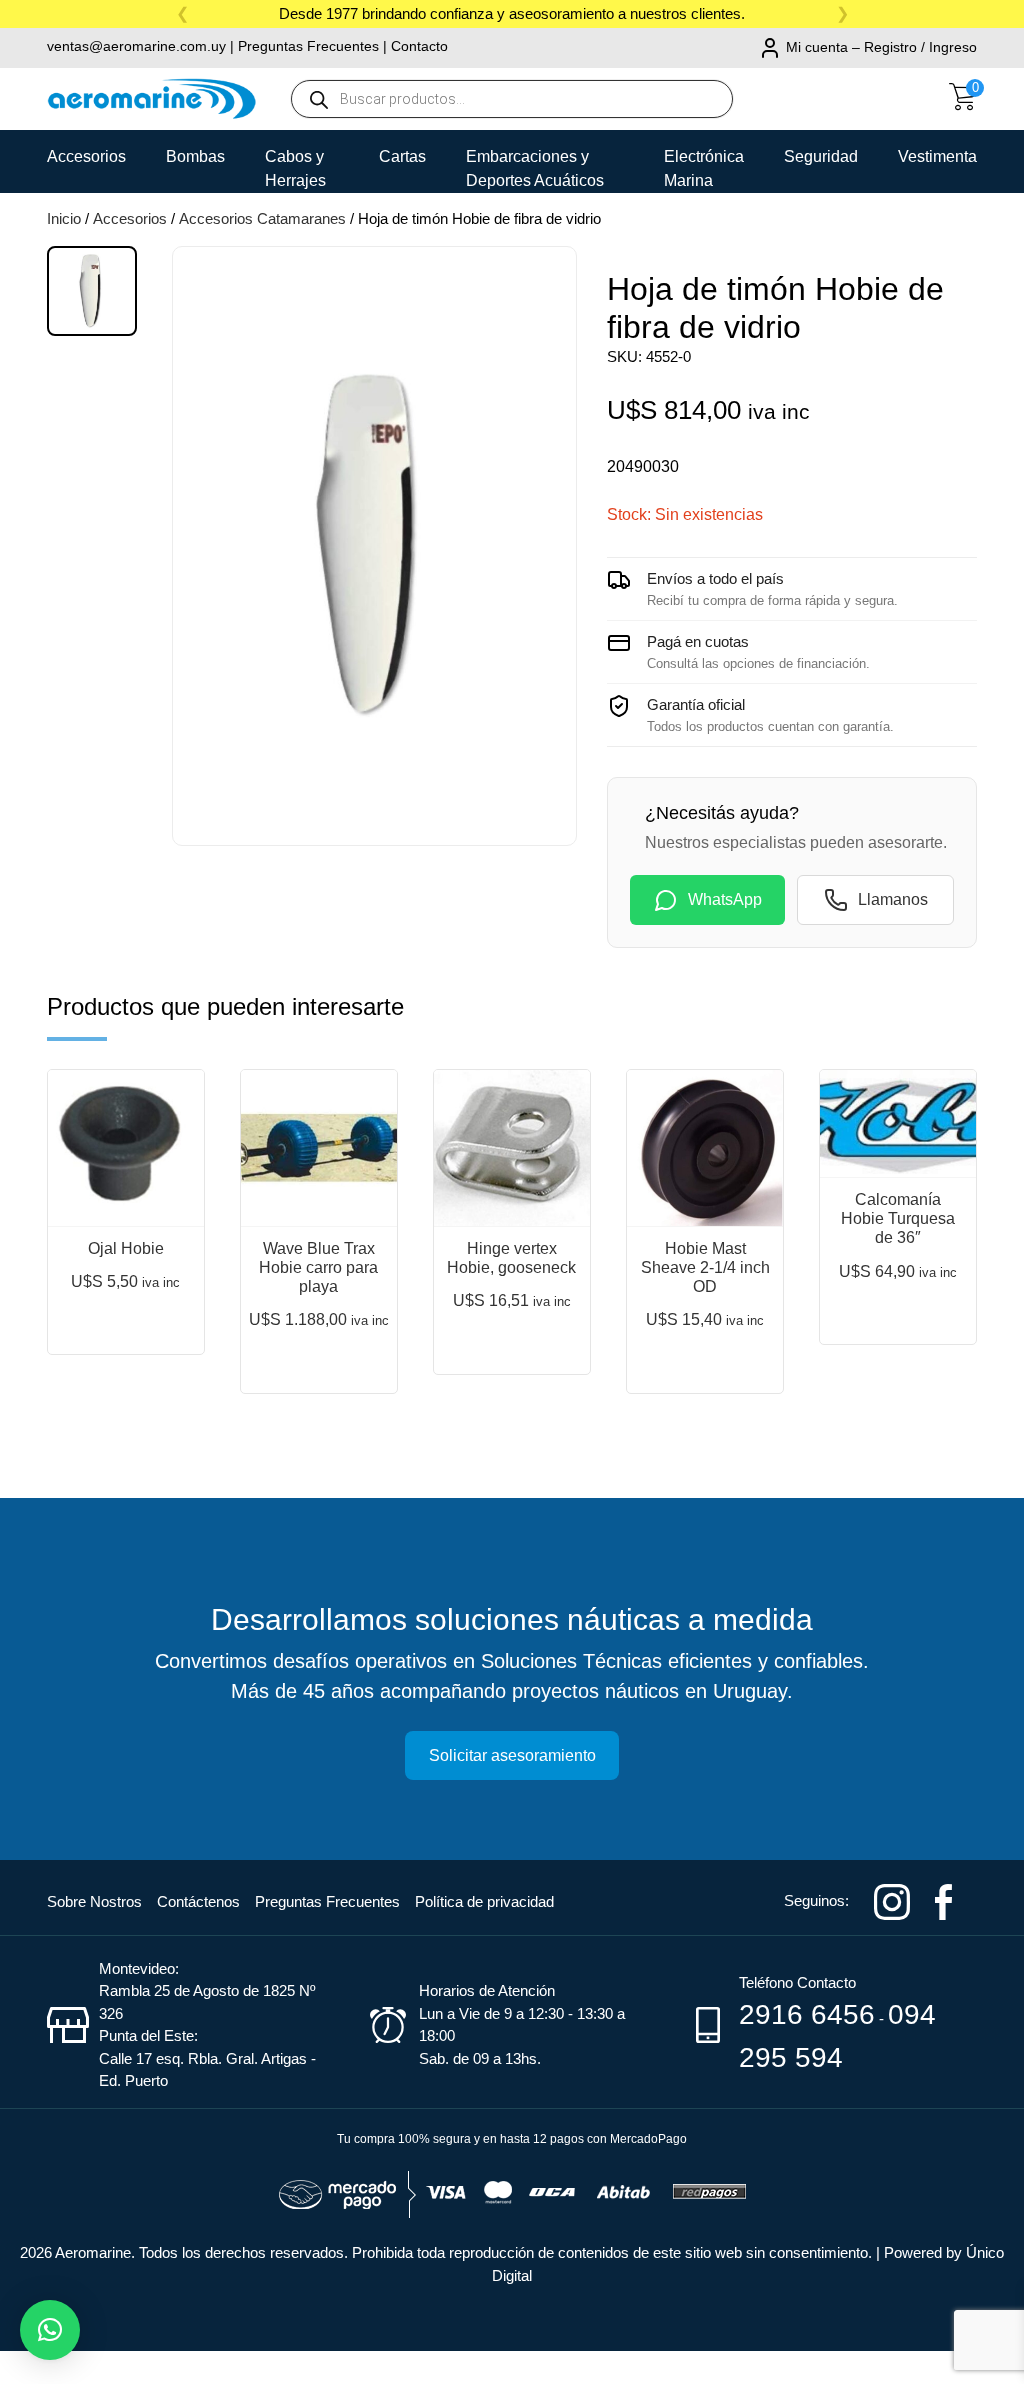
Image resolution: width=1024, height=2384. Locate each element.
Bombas (195, 156)
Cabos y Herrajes (295, 164)
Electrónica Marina (704, 164)
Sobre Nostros (94, 1901)
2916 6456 (807, 2014)
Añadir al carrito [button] (128, 1311)
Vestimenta (937, 156)
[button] (50, 2330)
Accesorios (86, 156)
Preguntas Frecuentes (308, 46)
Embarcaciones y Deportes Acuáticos (535, 164)
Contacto (419, 46)
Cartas (402, 156)
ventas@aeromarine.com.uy (136, 46)
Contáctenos (198, 1901)
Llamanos (893, 899)
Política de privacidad (484, 1901)
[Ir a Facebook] (943, 1900)
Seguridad (821, 156)
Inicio (64, 218)
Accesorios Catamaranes (262, 218)
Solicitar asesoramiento (512, 1755)
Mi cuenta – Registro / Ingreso (881, 47)
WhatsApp (725, 899)
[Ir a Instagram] (892, 1900)
